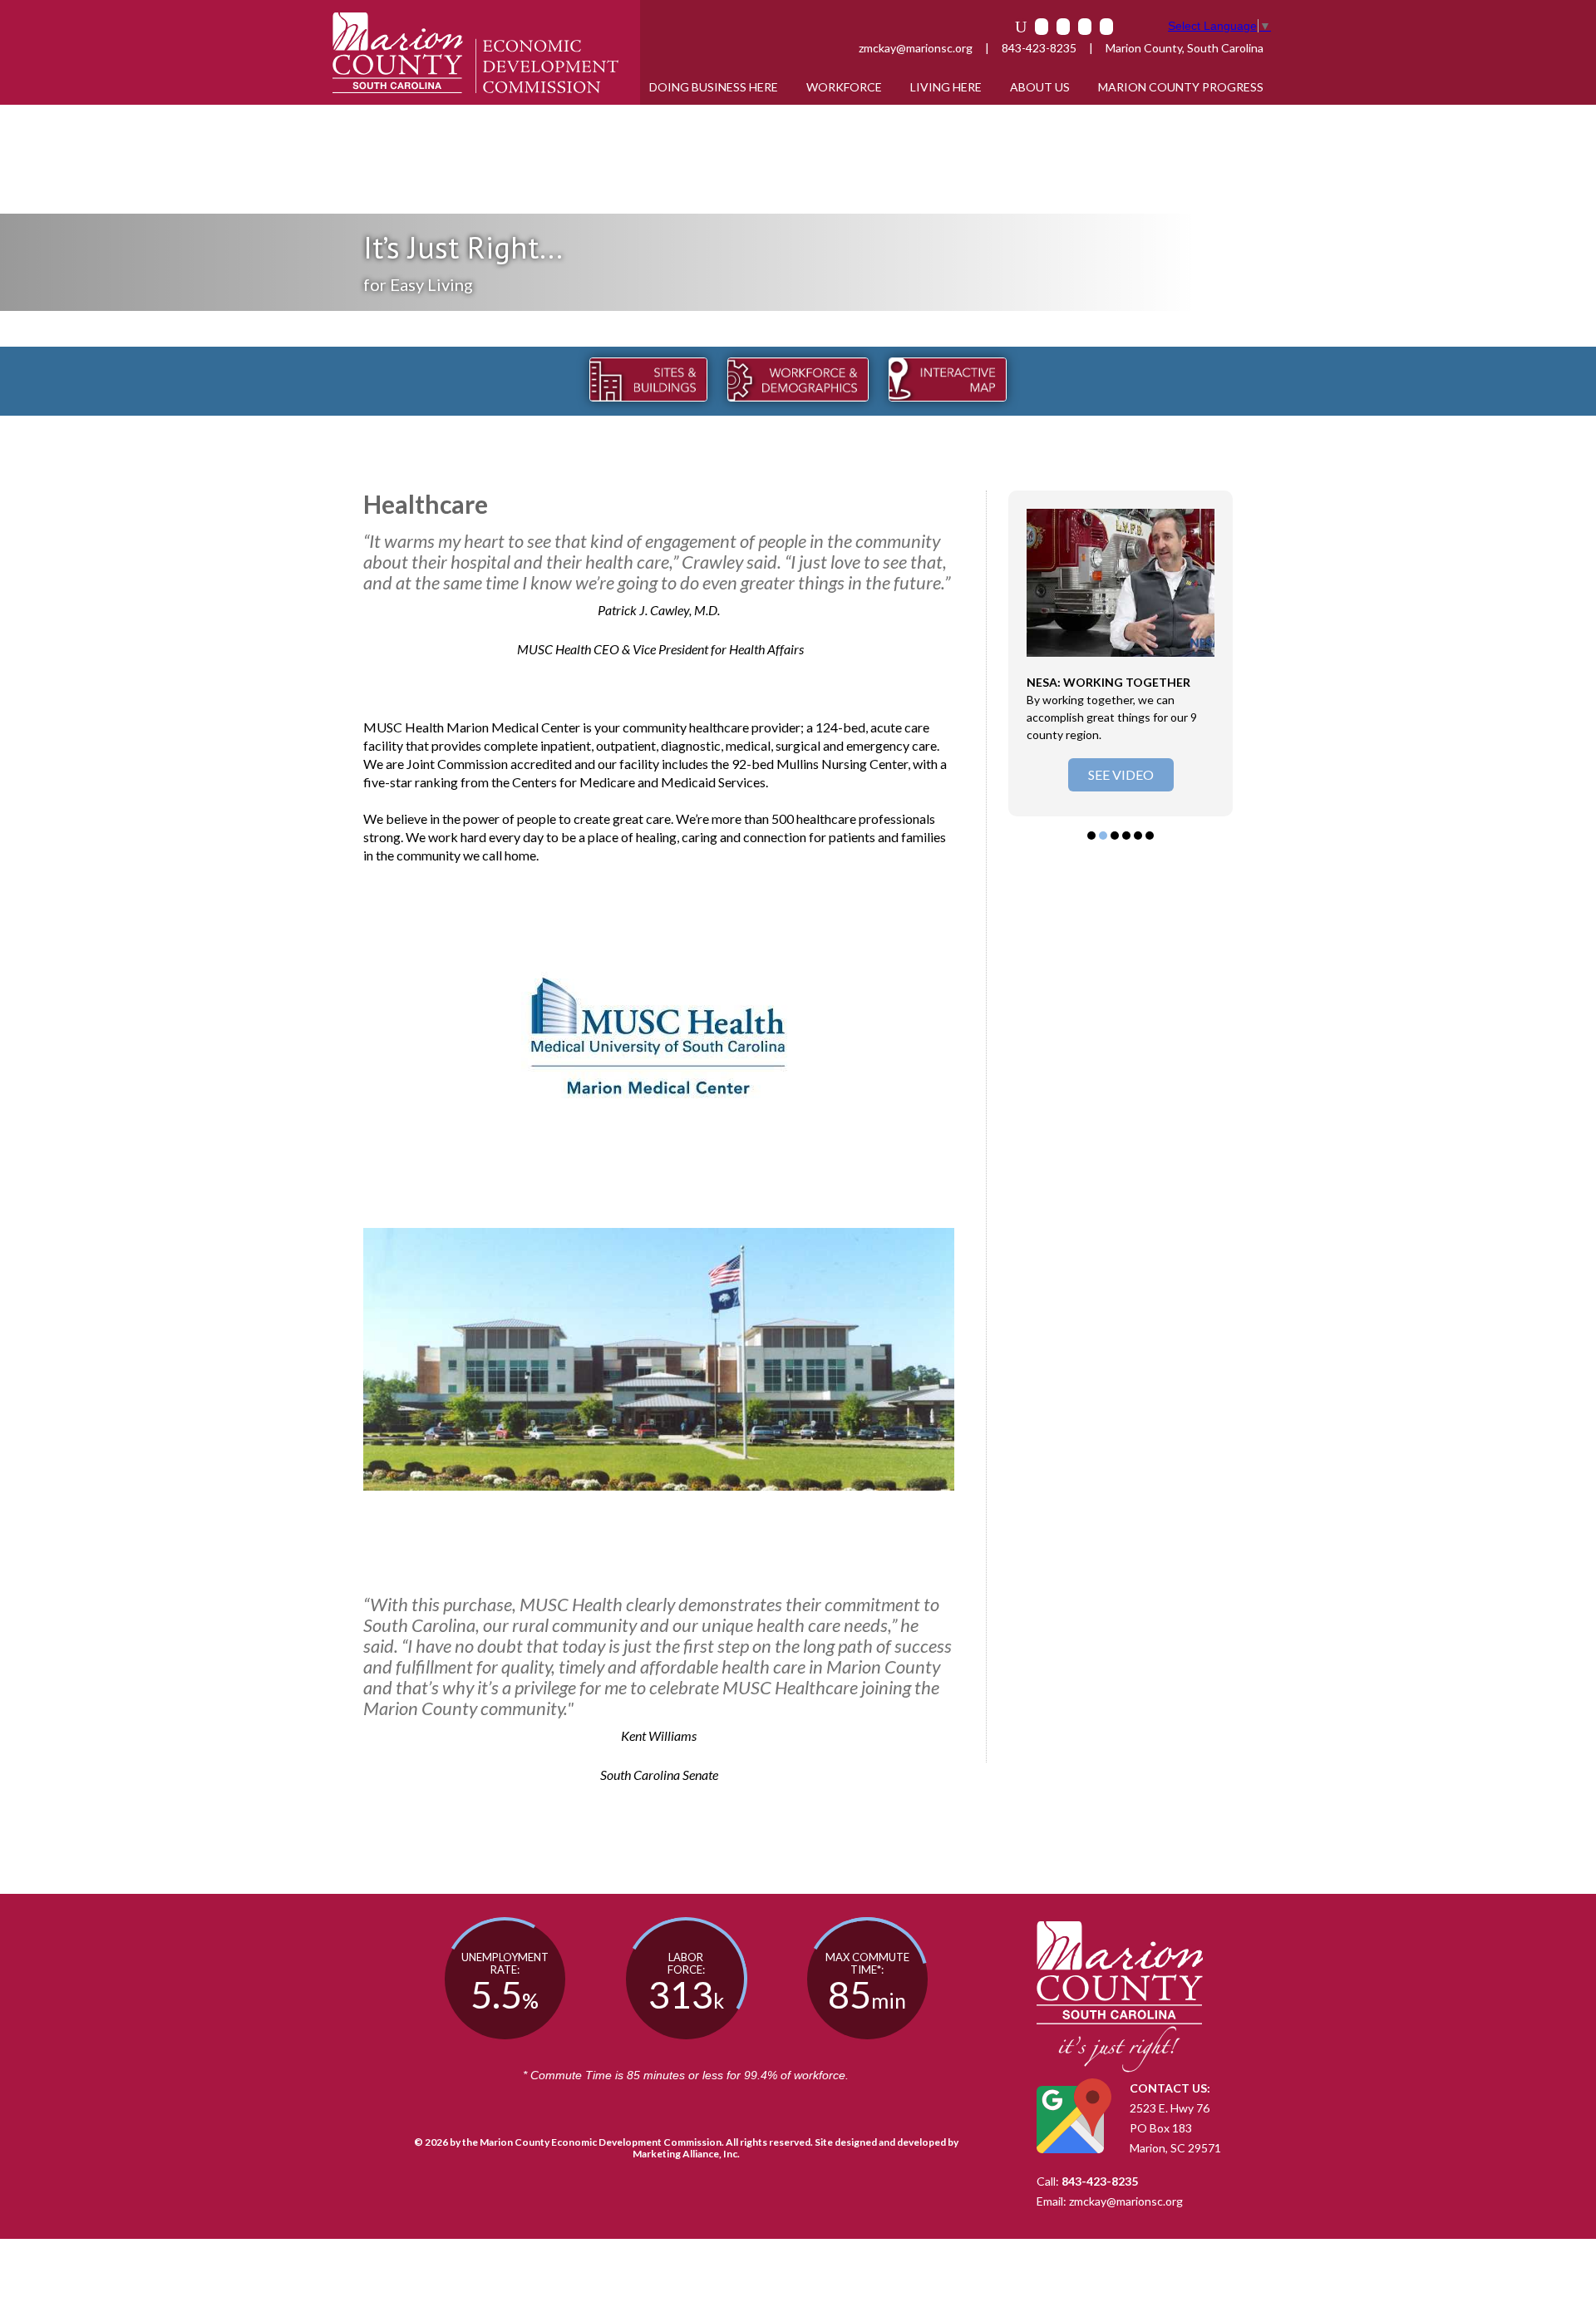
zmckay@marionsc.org (916, 48)
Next (1211, 653)
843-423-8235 (1039, 48)
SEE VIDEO (1121, 774)
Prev (1030, 653)
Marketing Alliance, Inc (685, 2154)
